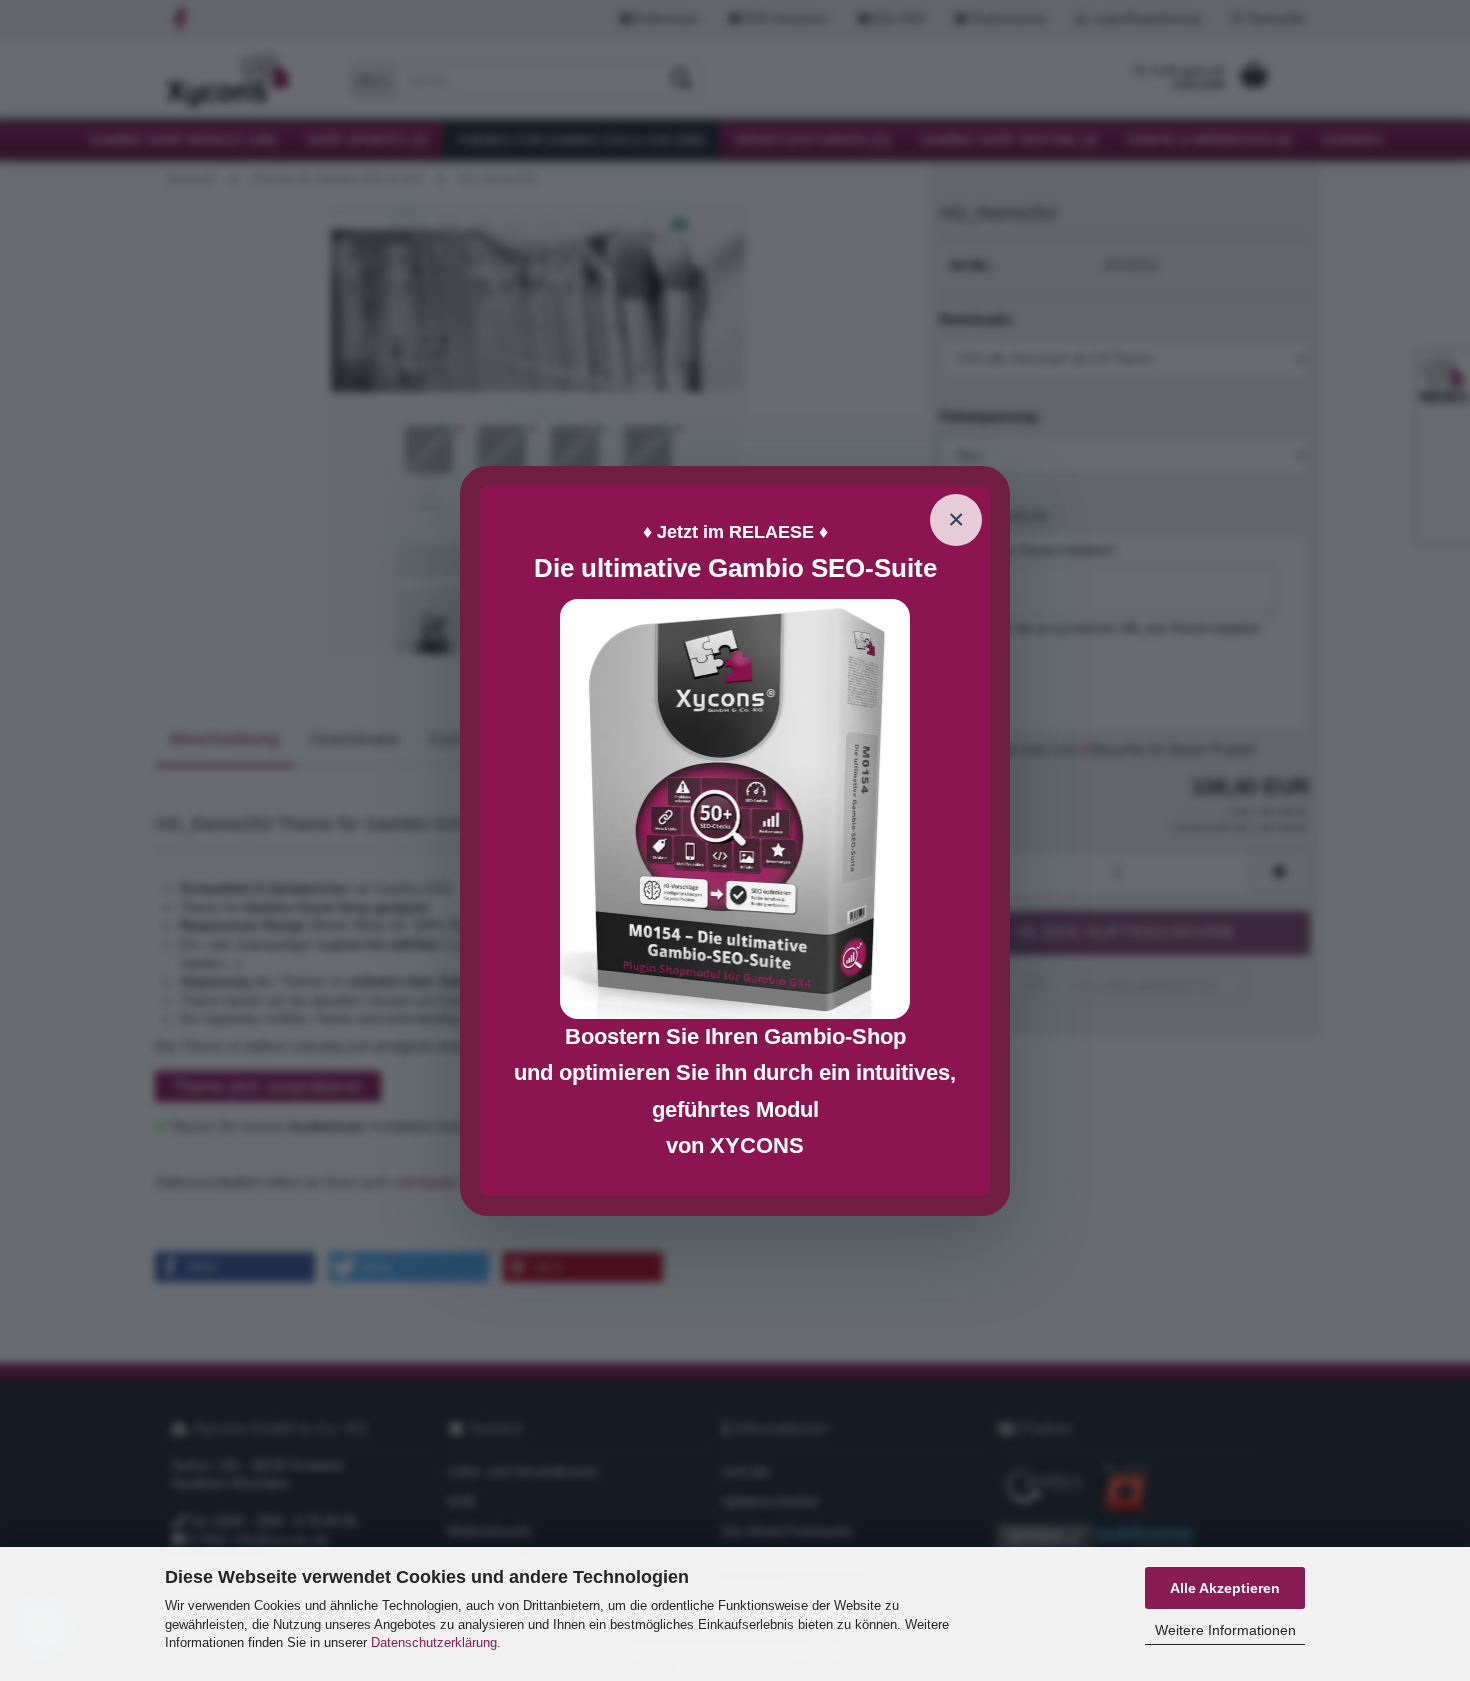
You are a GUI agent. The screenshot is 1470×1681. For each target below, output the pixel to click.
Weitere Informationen (1225, 1630)
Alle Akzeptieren (1225, 1588)
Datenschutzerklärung (434, 1642)
